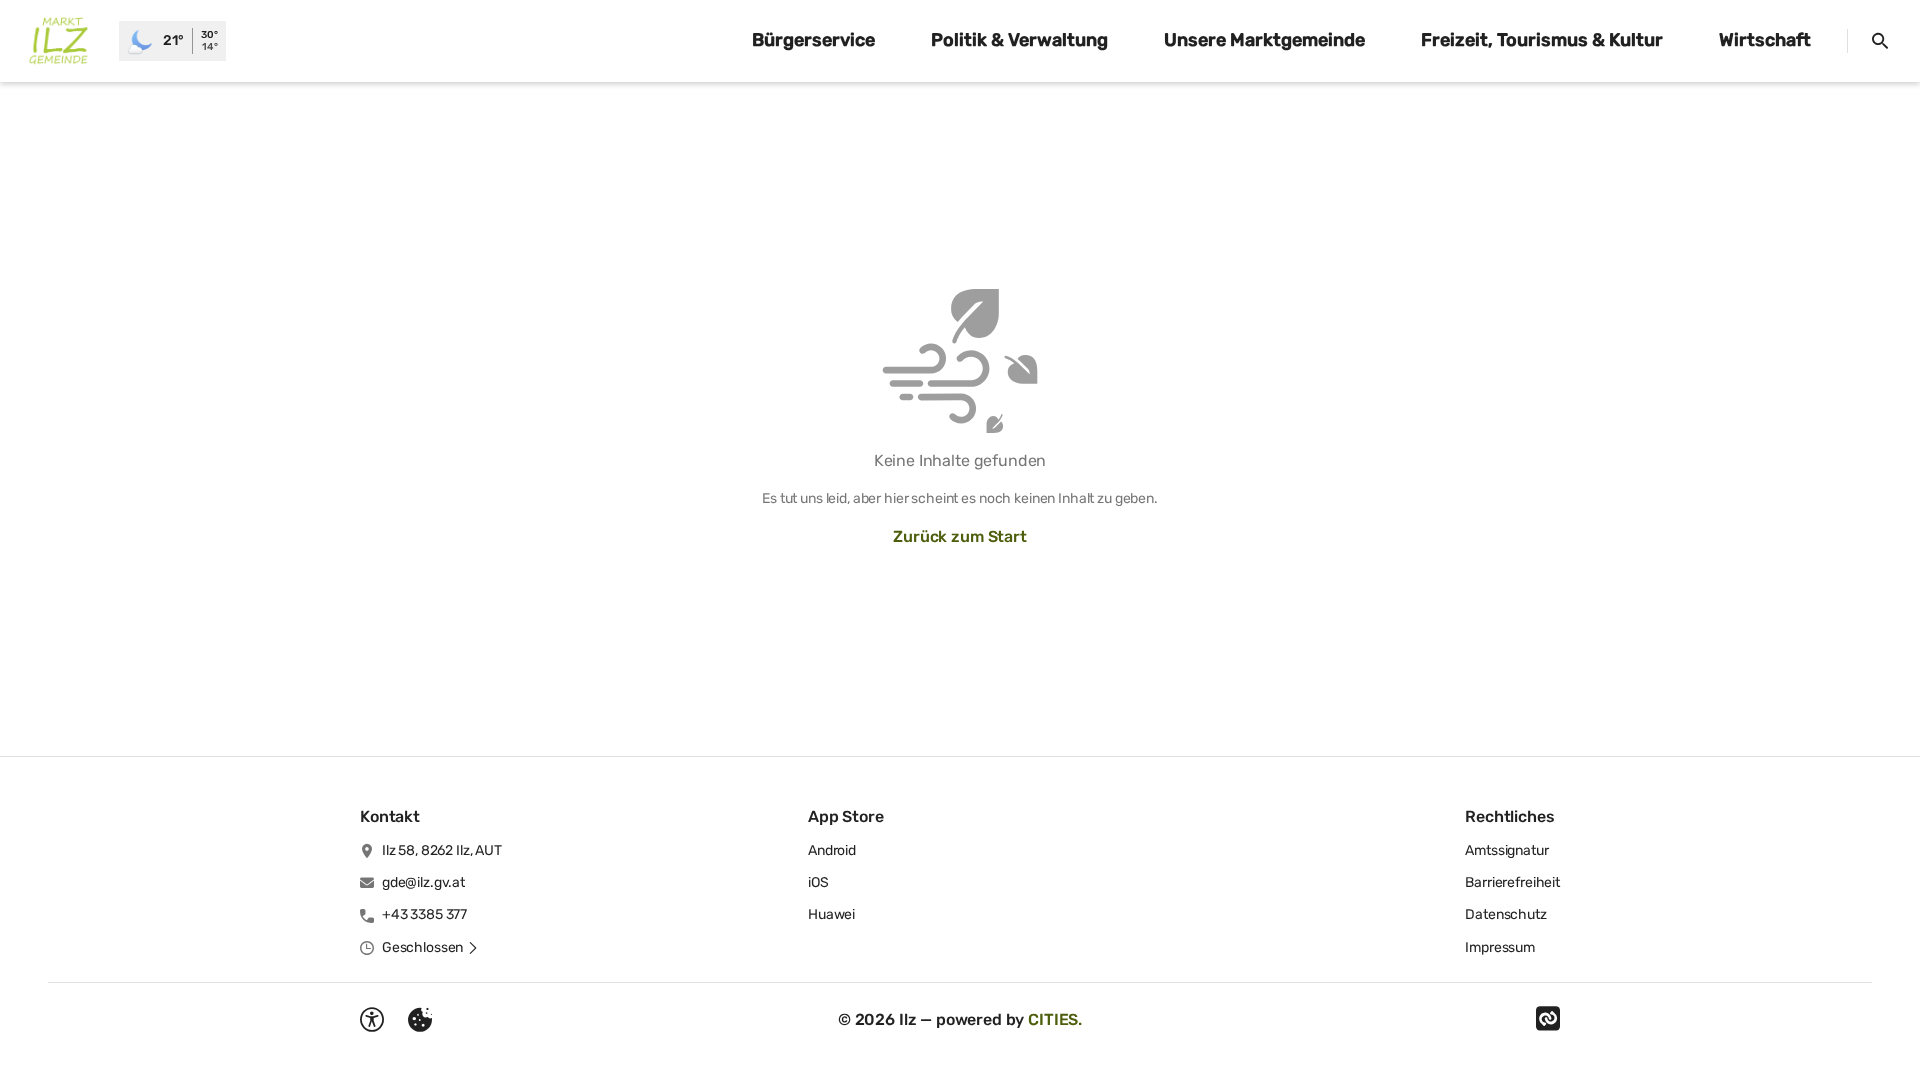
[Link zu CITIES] (1548, 1019)
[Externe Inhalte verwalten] (420, 1020)
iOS (818, 882)
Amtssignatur (1506, 850)
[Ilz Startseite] (59, 41)
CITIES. (1055, 1019)
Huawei (831, 914)
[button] (430, 948)
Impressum (1500, 947)
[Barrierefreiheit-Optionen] (372, 1020)
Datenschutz (1505, 914)
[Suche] (1880, 41)
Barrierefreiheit (1512, 882)
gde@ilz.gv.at (423, 882)
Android (832, 850)
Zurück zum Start (959, 536)
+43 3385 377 (424, 914)
